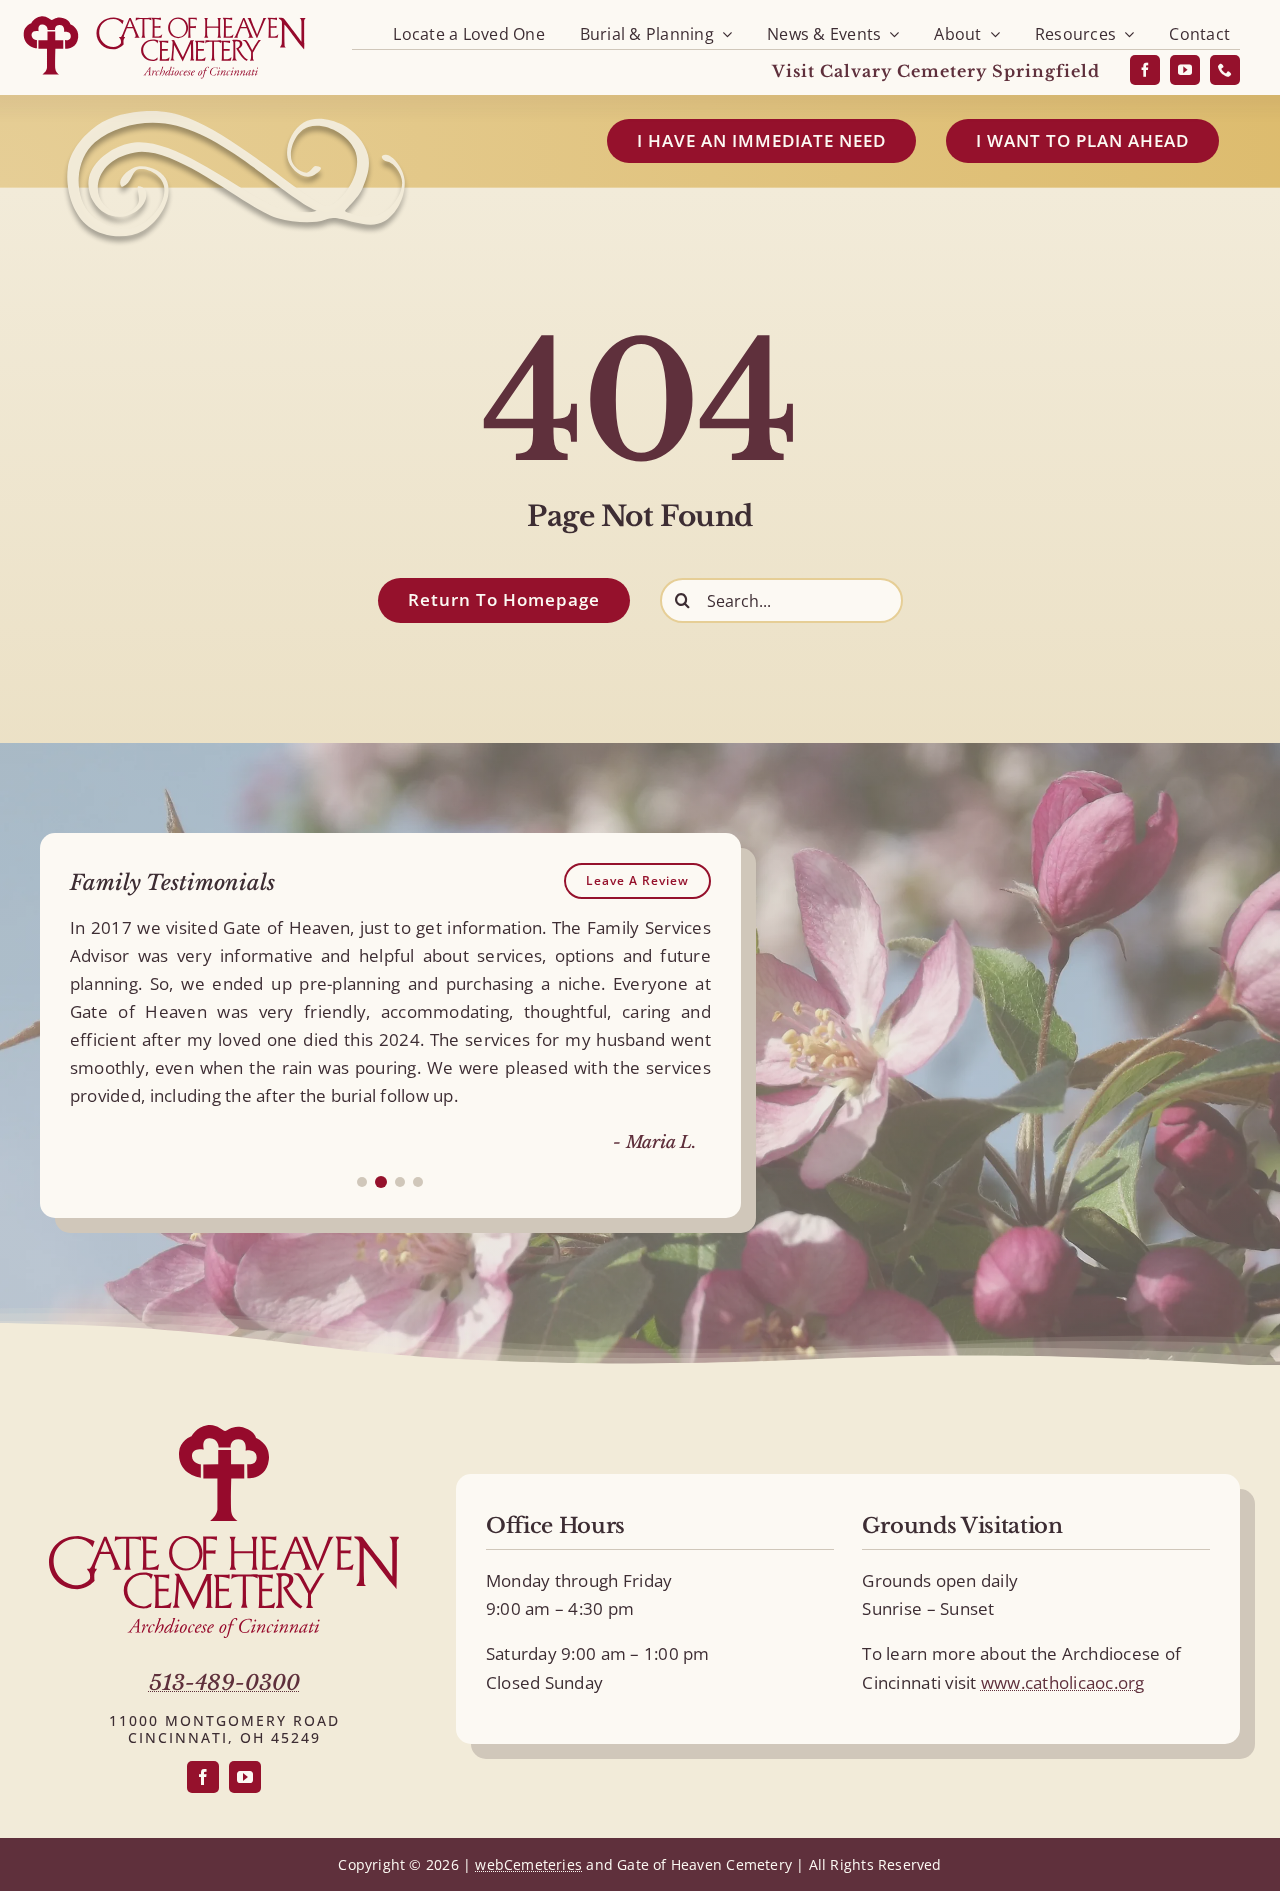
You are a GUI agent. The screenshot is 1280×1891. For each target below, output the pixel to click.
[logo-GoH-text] (224, 1544)
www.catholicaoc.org (1063, 1682)
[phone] (1225, 70)
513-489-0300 (224, 1683)
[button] (362, 1182)
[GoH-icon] (224, 1433)
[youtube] (1185, 70)
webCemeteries (528, 1864)
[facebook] (1145, 70)
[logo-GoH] (164, 17)
